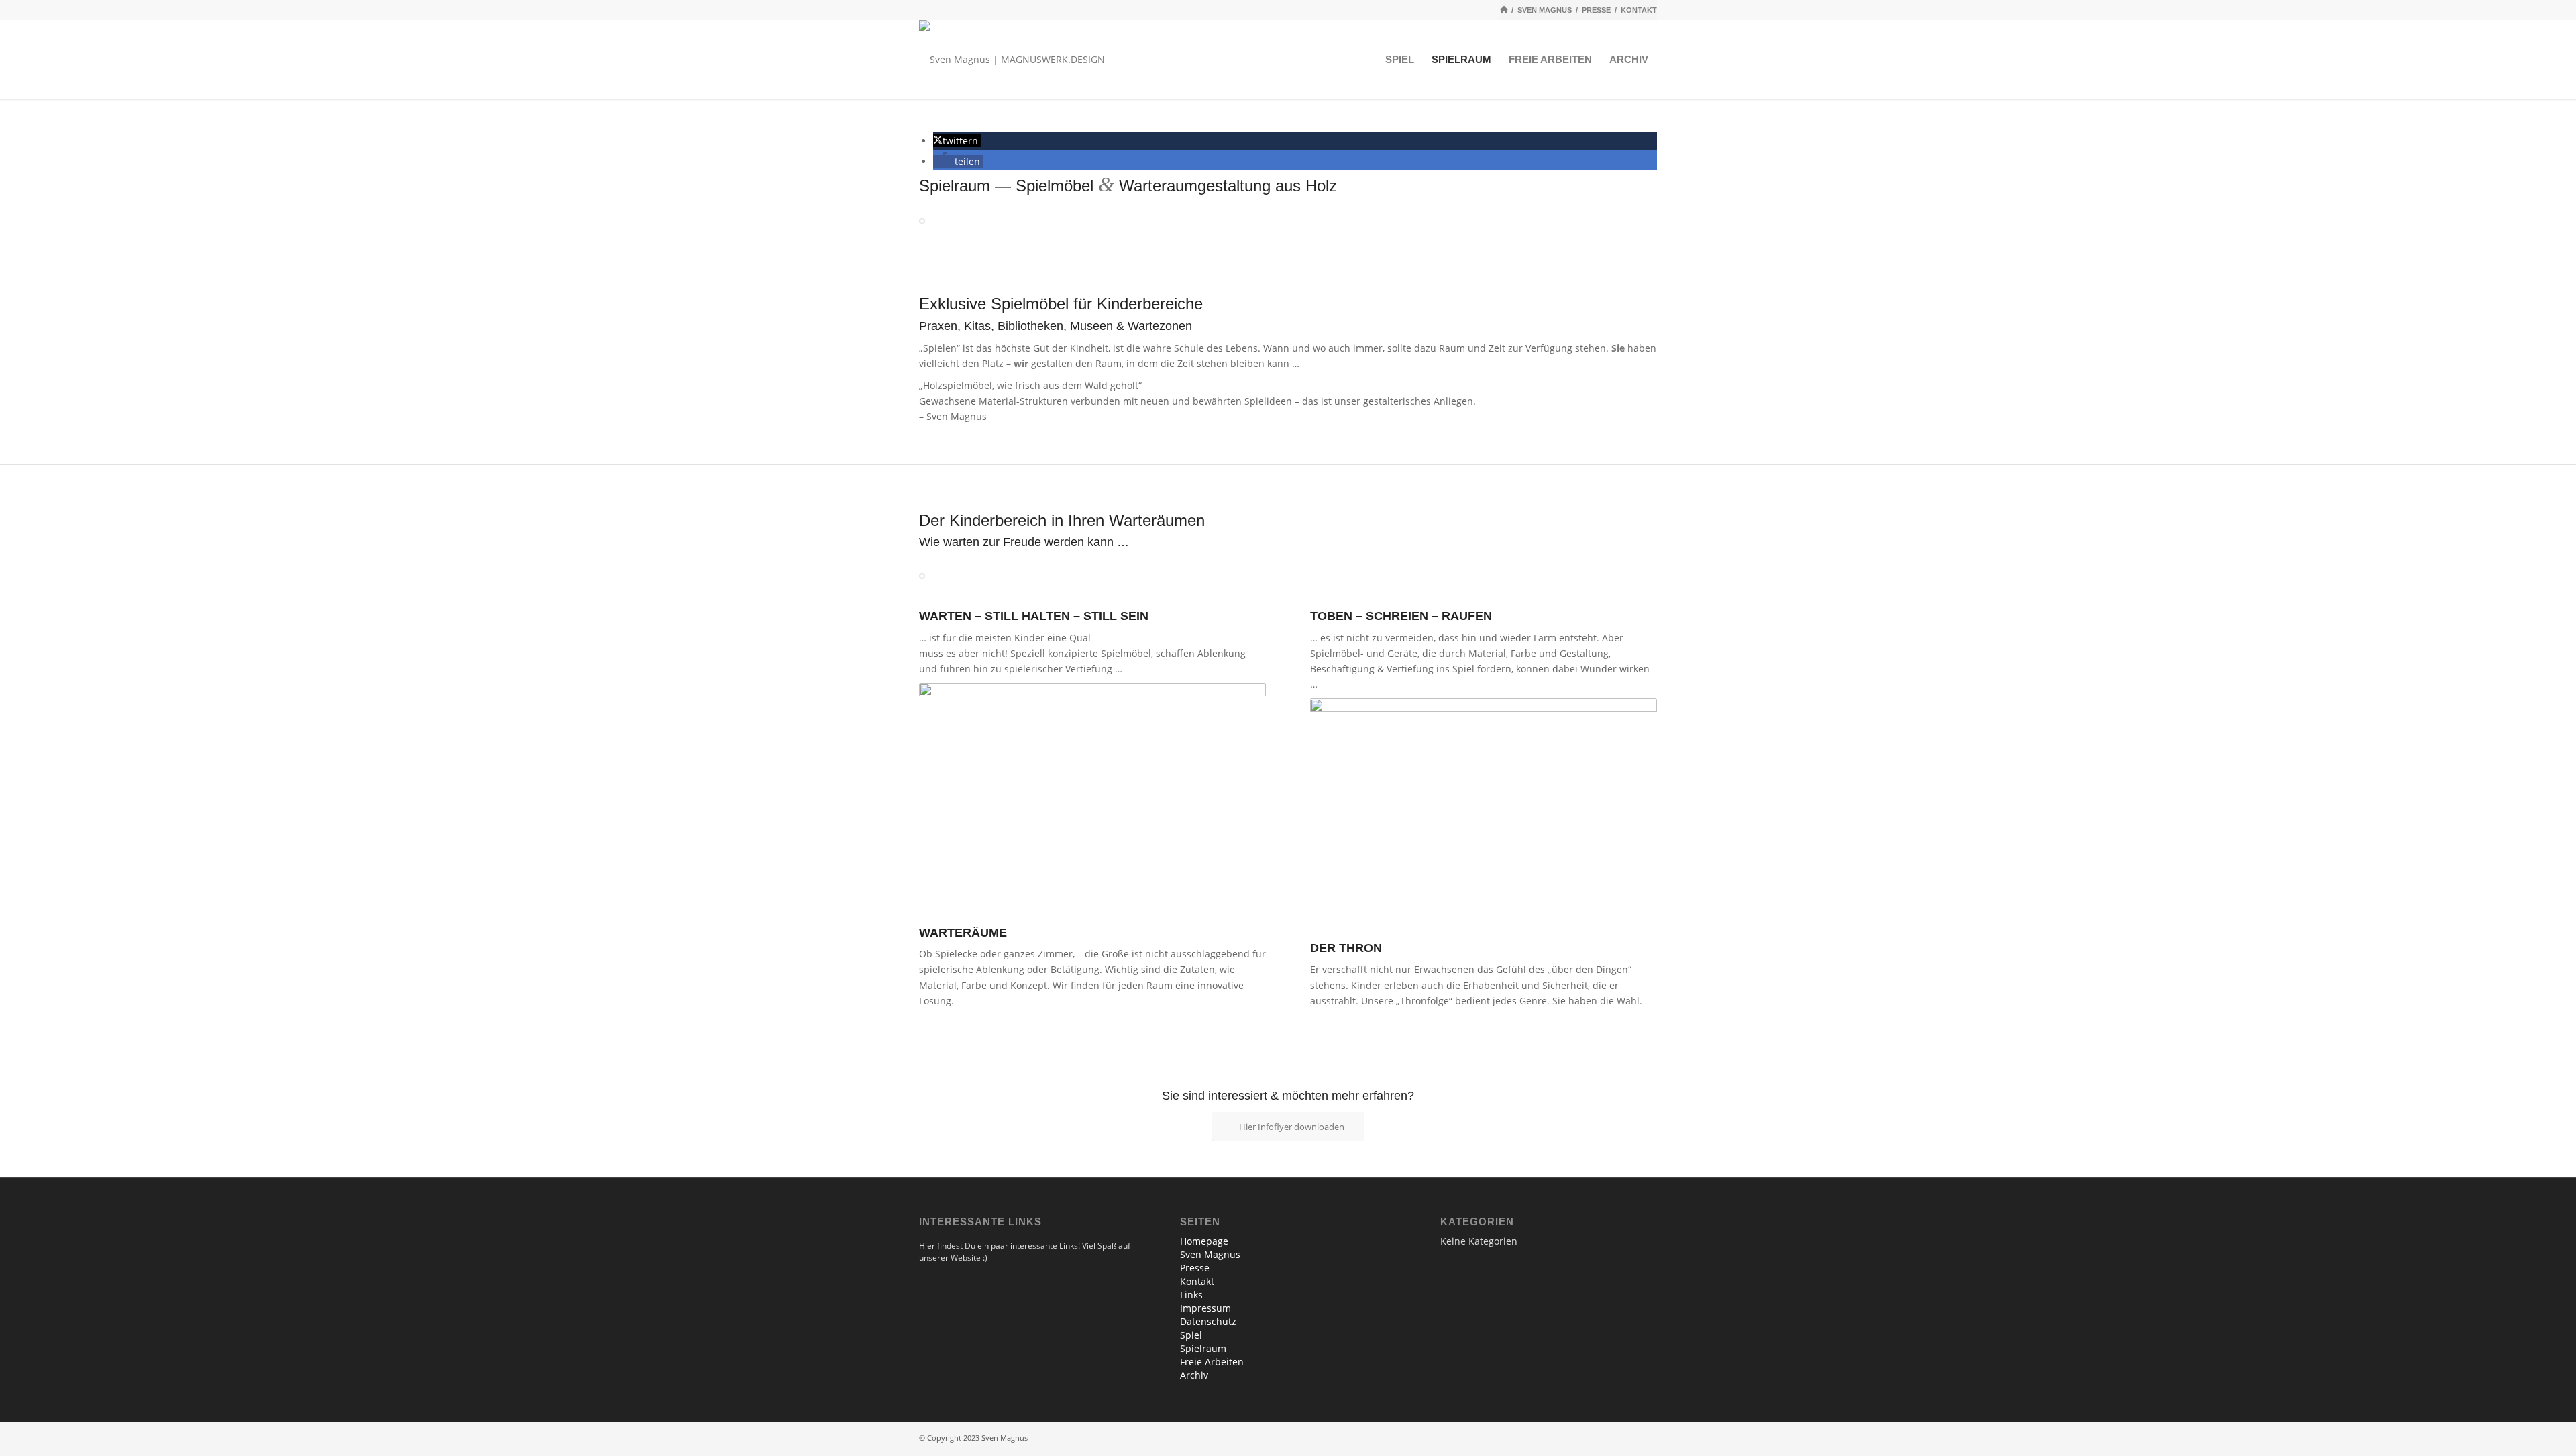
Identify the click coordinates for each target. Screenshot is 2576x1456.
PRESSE (1596, 10)
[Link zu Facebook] (1627, 1439)
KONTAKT (1639, 10)
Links (1191, 1295)
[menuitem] (1400, 60)
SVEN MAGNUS (1545, 10)
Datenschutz (1208, 1321)
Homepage (1204, 1241)
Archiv (1194, 1375)
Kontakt (1197, 1281)
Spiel (1191, 1335)
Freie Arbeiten (1212, 1362)
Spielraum (1203, 1348)
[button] (957, 141)
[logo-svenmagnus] (1012, 60)
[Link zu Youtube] (1647, 1439)
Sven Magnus (1210, 1254)
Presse (1195, 1268)
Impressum (1205, 1308)
